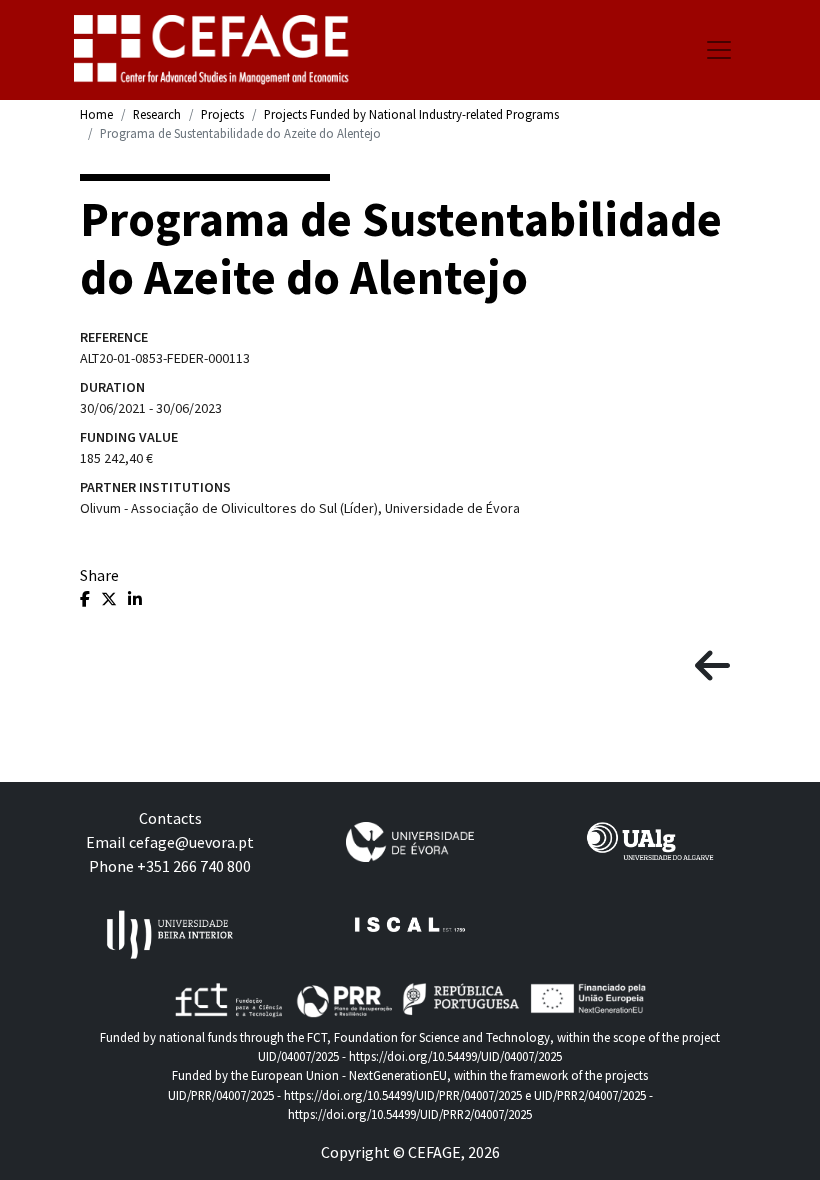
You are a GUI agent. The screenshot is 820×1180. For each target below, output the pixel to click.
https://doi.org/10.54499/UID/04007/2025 (455, 1056)
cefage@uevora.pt (191, 842)
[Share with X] (110, 599)
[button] (712, 666)
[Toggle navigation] (719, 50)
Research (157, 114)
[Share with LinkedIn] (135, 599)
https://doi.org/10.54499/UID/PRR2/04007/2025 (410, 1114)
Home (96, 114)
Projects (222, 114)
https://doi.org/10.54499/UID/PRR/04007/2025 (403, 1095)
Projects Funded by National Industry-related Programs (411, 114)
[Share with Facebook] (86, 599)
